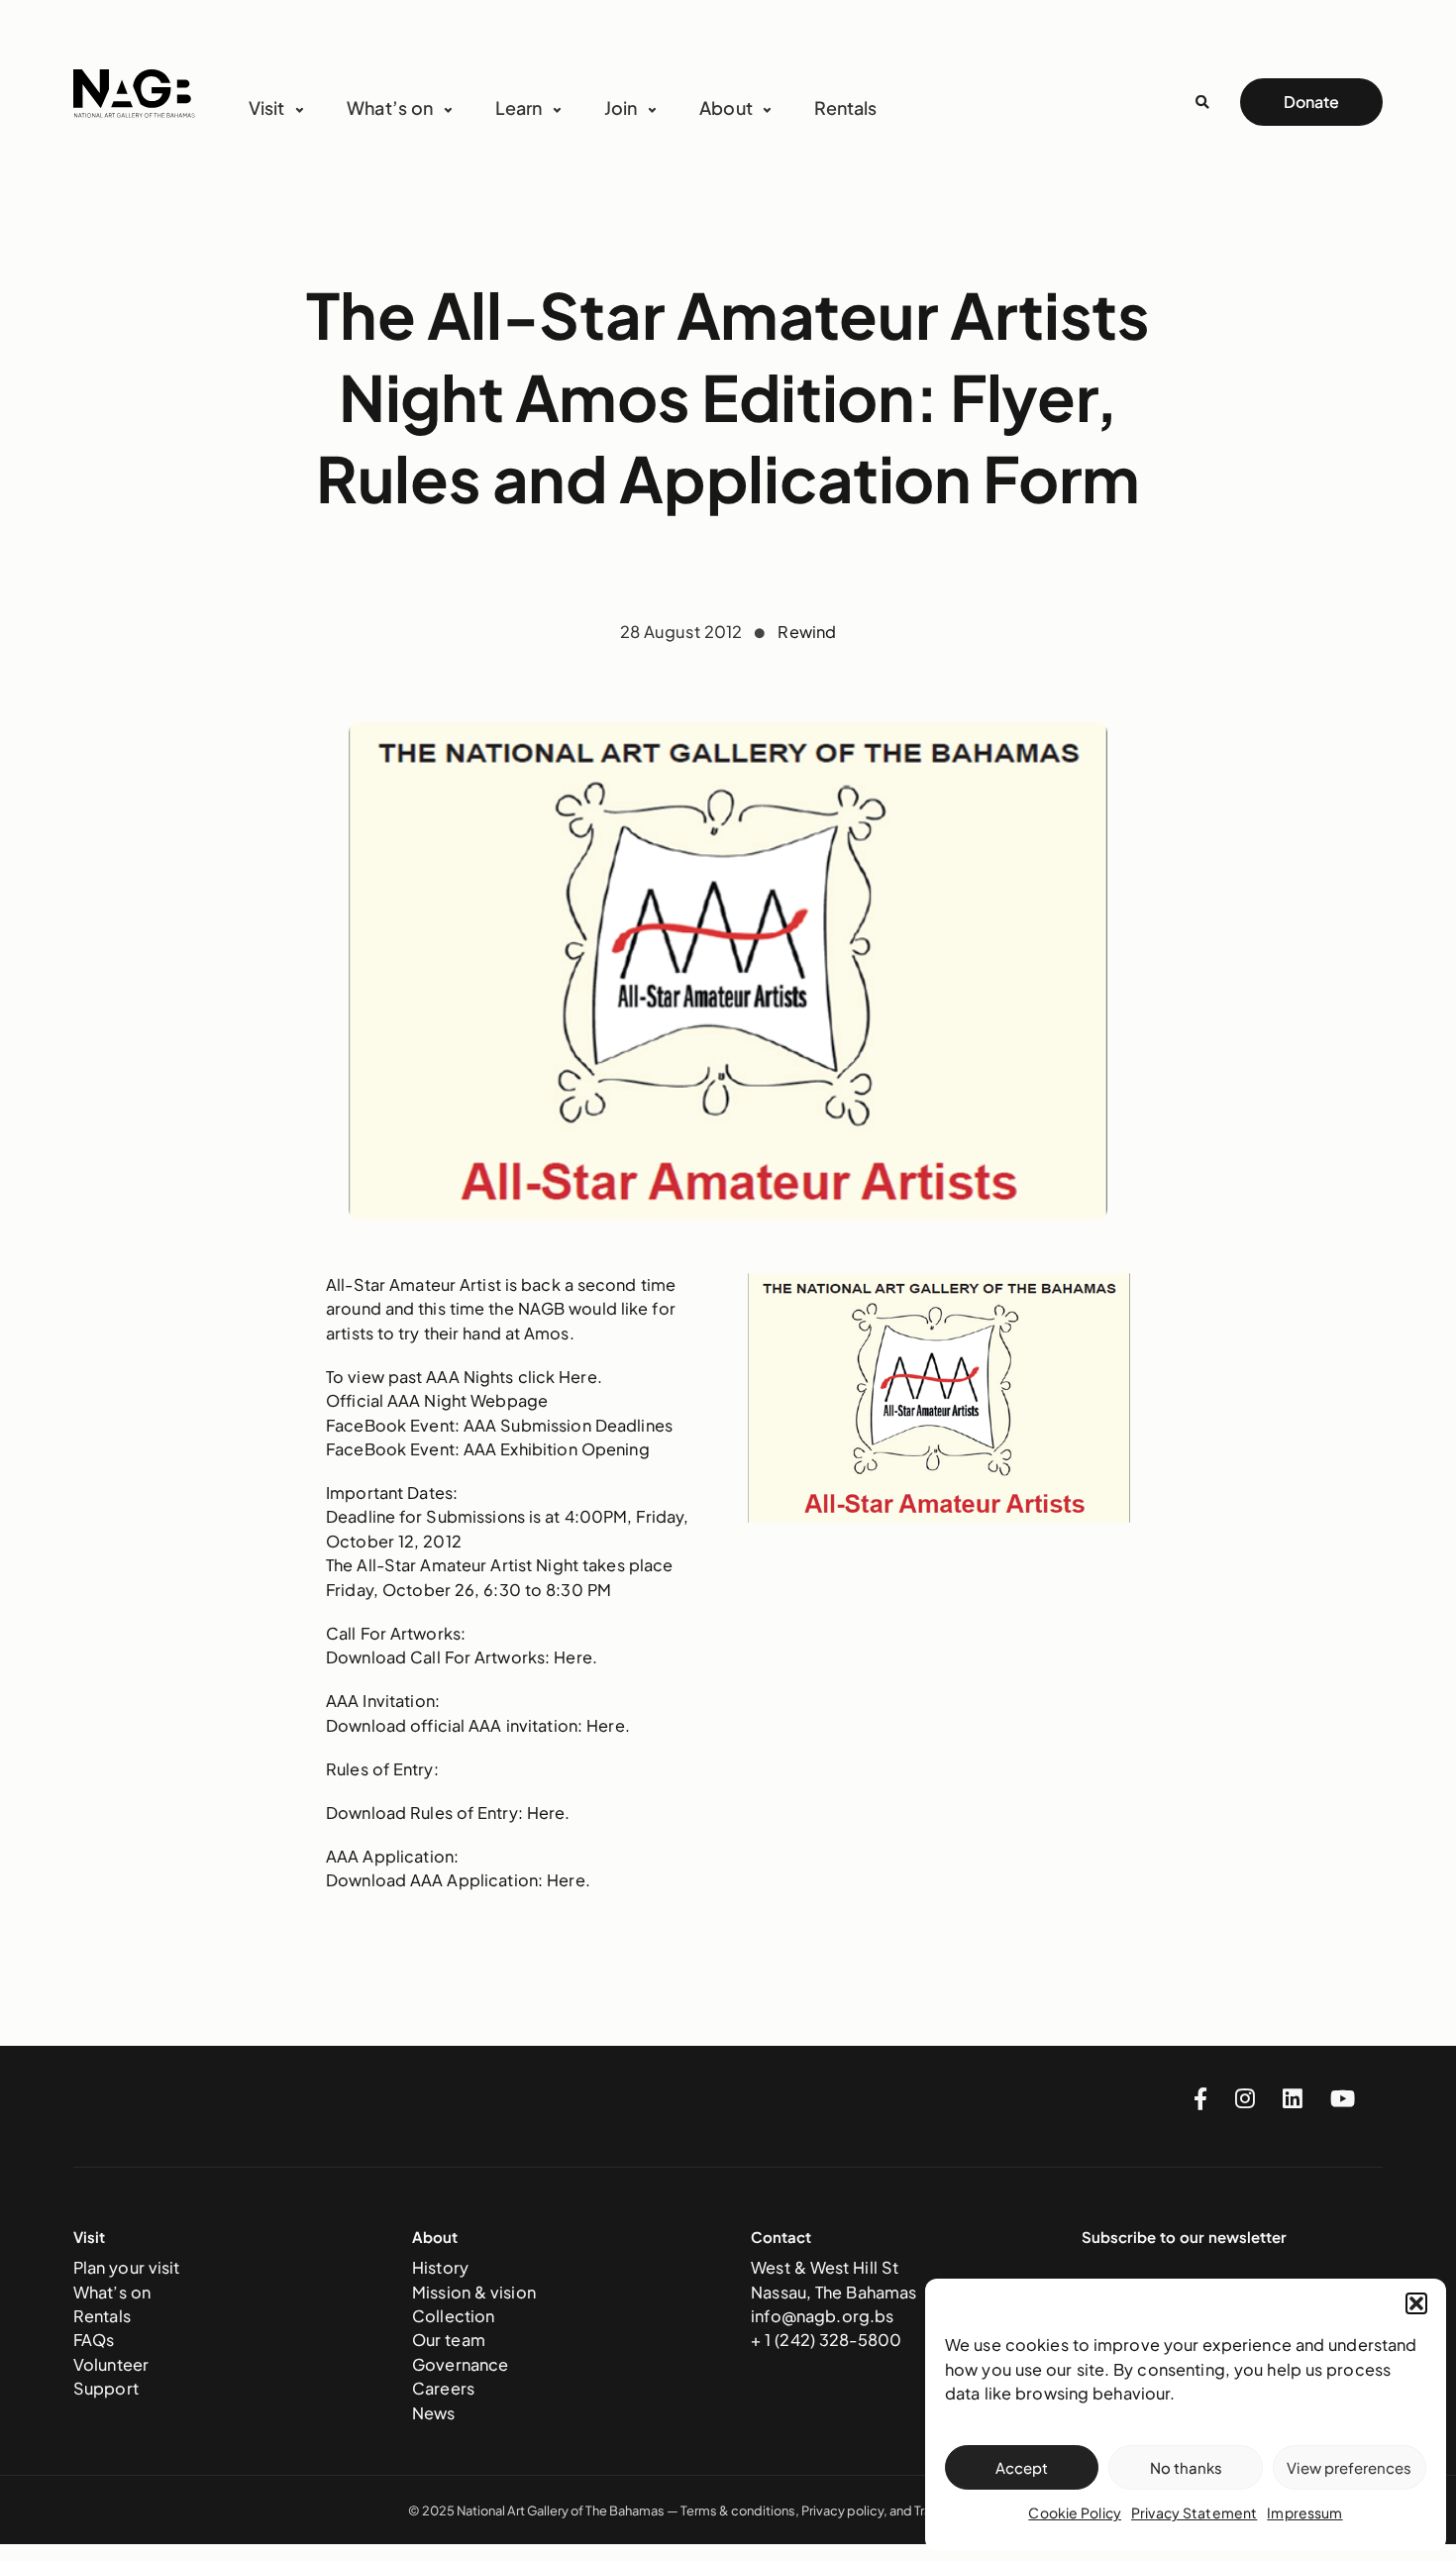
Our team (449, 2340)
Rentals (845, 107)
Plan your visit (127, 2267)
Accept (1022, 2467)
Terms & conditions (738, 2510)
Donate (1311, 102)
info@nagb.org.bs (822, 2316)
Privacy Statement (1194, 2512)
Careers (443, 2388)
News (434, 2413)
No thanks (1186, 2467)
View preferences (1349, 2467)
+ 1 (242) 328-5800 (826, 2340)
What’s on (112, 2292)
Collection (453, 2316)
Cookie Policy (1075, 2512)
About (726, 107)
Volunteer (111, 2364)
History (440, 2267)
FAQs (94, 2340)
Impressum (1304, 2512)
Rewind (807, 632)
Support (106, 2388)
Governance (460, 2364)
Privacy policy (842, 2510)
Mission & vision (474, 2292)
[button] (1416, 2303)
